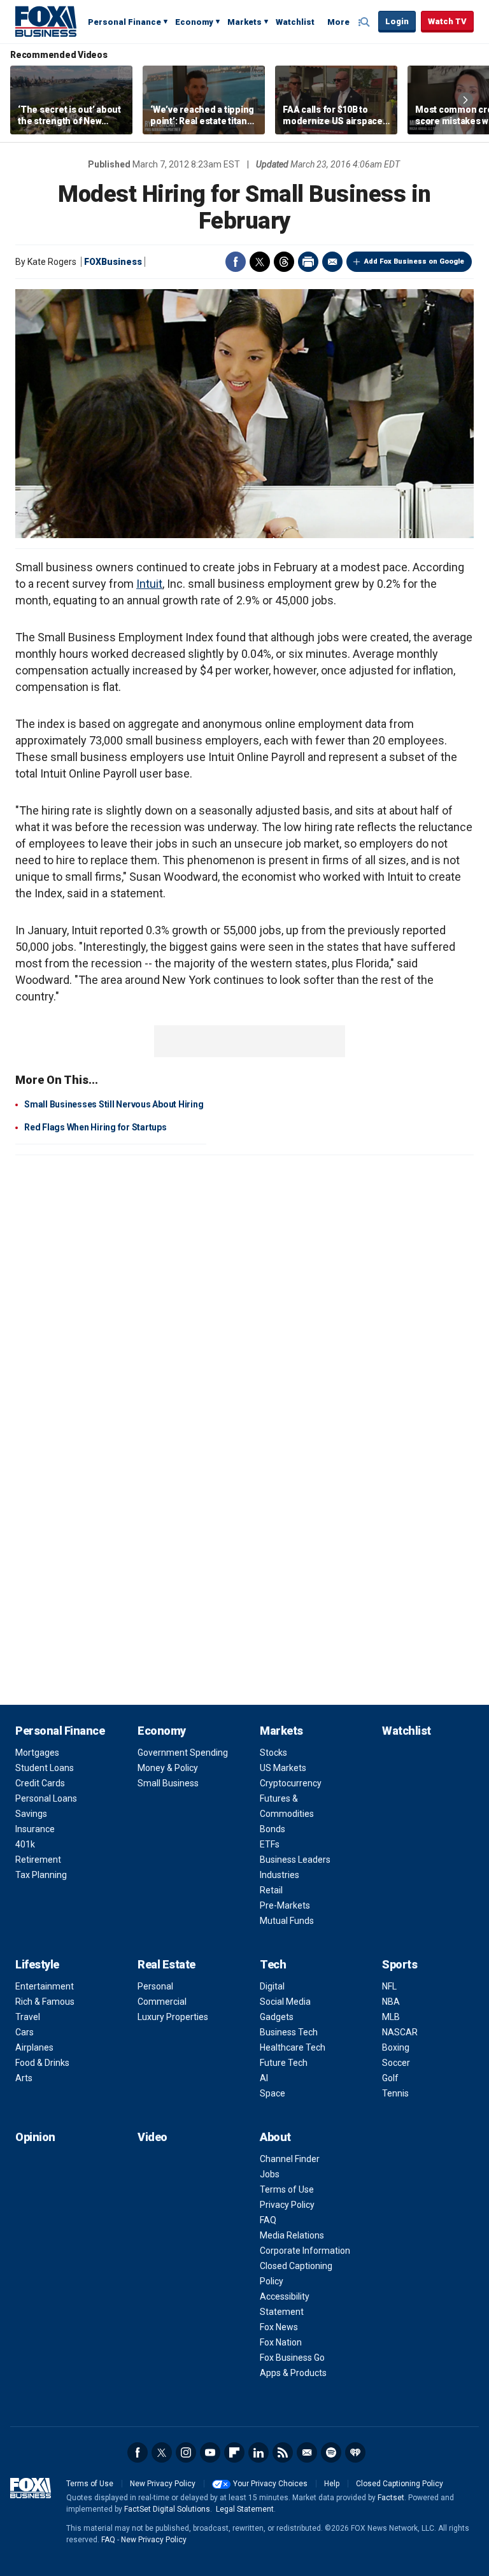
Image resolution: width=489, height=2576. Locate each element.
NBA (391, 2002)
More (338, 22)
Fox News (279, 2327)
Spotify (331, 2452)
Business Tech (289, 2032)
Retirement (38, 1860)
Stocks (273, 1753)
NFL (389, 1986)
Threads (284, 262)
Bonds (273, 1829)
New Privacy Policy (163, 2484)
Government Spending (183, 1753)
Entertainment (45, 1986)
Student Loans (45, 1768)
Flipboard (234, 2452)
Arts (24, 2078)
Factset (391, 2498)
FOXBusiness (113, 262)
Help (332, 2484)
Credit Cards (40, 1783)
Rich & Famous (45, 2002)
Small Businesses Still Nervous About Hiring (114, 1104)
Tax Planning (41, 1875)
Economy (194, 22)
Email (332, 262)
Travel (28, 2017)
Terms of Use (287, 2189)
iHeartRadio (355, 2452)
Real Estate (167, 1964)
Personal (155, 1986)
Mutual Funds (287, 1921)
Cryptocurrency (291, 1783)
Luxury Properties (173, 2017)
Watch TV (447, 21)
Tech (273, 1964)
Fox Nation (281, 2342)
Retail (271, 1890)
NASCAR (400, 2032)
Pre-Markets (285, 1905)
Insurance (35, 1829)
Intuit (149, 584)
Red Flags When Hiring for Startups (96, 1127)
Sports (400, 1964)
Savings (31, 1814)
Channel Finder (290, 2159)
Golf (390, 2078)
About (275, 2137)
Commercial (162, 2002)
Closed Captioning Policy (400, 2484)
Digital (272, 1986)
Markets (244, 22)
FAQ (268, 2220)
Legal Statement (245, 2509)
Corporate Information (305, 2251)
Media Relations (292, 2235)
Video (152, 2137)
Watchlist (295, 22)
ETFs (270, 1844)
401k (25, 1844)
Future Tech (284, 2063)
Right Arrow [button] (465, 100)
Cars (25, 2032)
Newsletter (307, 2452)
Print (308, 262)
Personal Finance (124, 22)
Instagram (186, 2452)
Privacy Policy (287, 2205)
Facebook (236, 262)
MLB (391, 2017)
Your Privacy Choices (270, 2484)
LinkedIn (259, 2452)
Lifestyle (37, 1964)
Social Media (285, 2002)
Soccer (396, 2063)
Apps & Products (293, 2373)
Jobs (270, 2174)
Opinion (35, 2137)
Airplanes (34, 2047)
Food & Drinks (42, 2063)
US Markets (283, 1768)
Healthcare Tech (293, 2047)
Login (397, 21)
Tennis (395, 2093)
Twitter (260, 262)
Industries (280, 1875)
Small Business (168, 1783)
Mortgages (37, 1753)
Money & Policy (168, 1768)
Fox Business (46, 21)
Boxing (396, 2047)
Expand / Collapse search (365, 22)
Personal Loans (46, 1798)
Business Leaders (295, 1860)
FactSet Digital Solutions (167, 2509)
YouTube (210, 2452)
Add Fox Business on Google (414, 261)
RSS (283, 2452)
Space (273, 2093)
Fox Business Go (292, 2358)
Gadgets (277, 2017)
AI (264, 2078)
